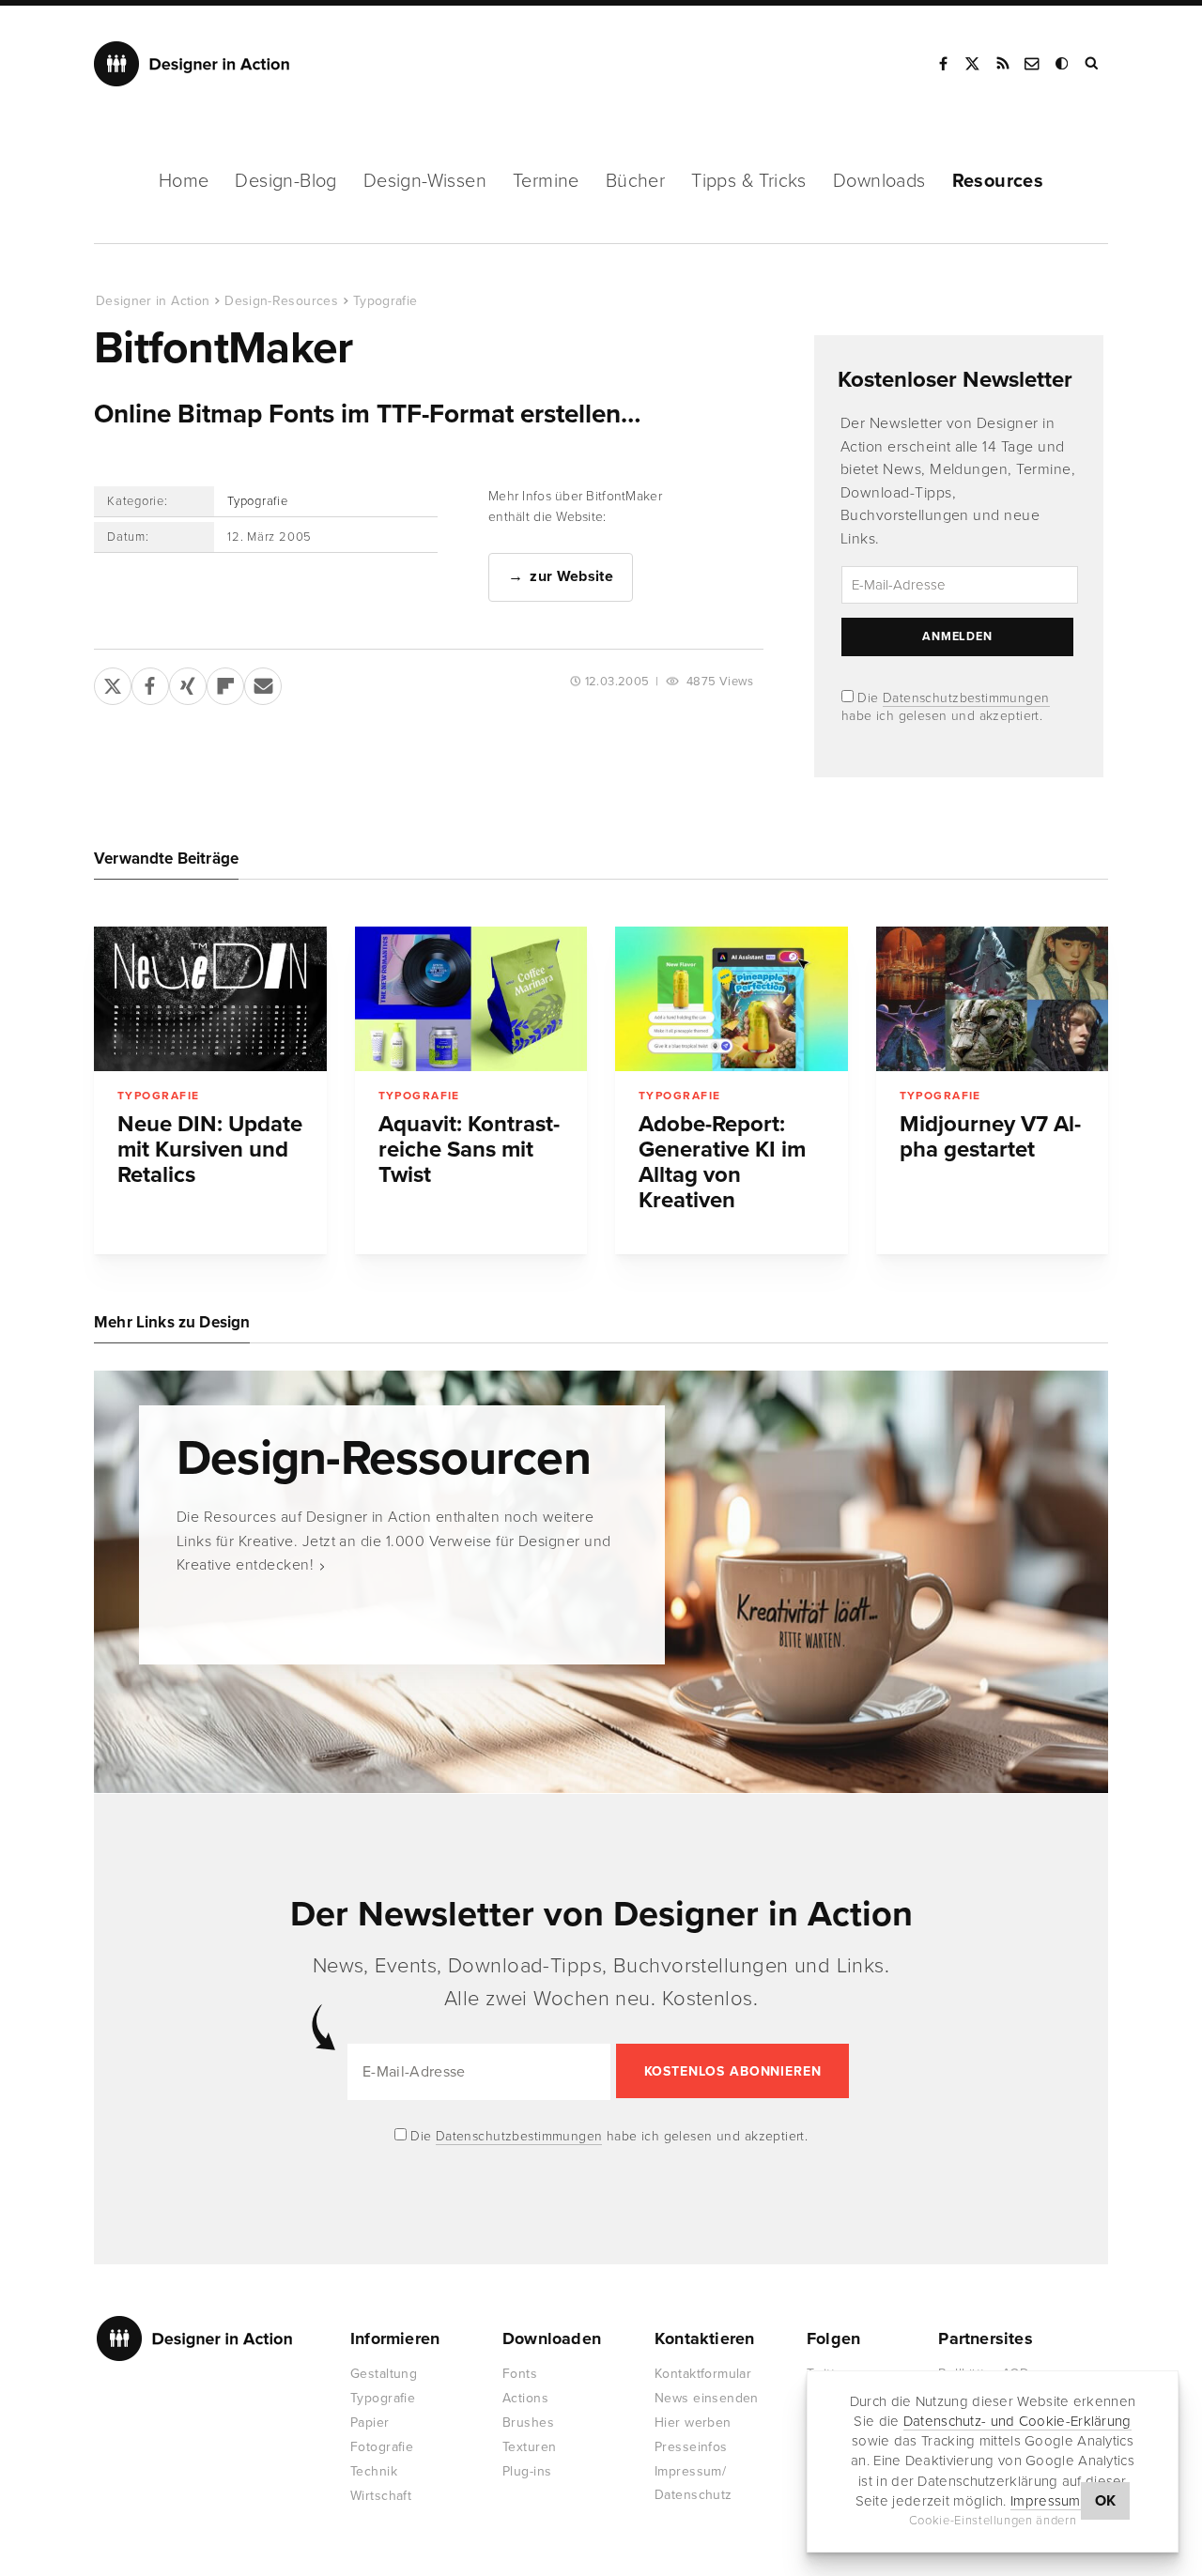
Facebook (943, 64)
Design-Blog (285, 181)
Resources (998, 181)
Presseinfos (691, 2447)
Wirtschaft (381, 2496)
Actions (525, 2398)
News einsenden (707, 2398)
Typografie (385, 301)
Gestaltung (384, 2374)
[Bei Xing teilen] (188, 682)
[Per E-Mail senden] (263, 682)
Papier (370, 2423)
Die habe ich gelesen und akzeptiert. (608, 2136)
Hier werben (693, 2423)
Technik (374, 2471)
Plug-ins (527, 2471)
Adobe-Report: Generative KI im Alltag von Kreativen (722, 1162)
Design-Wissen (425, 181)
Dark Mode (1063, 64)
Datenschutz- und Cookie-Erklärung (1017, 2421)
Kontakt (1033, 64)
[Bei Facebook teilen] (150, 682)
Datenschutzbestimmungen (966, 698)
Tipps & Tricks (749, 181)
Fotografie (382, 2447)
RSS (1003, 64)
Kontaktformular (703, 2374)
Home (184, 181)
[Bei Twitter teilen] (113, 682)
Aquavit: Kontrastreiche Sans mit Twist (469, 1150)
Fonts (520, 2374)
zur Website (571, 576)
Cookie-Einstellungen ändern (993, 2521)
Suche (1093, 64)
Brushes (528, 2423)
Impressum (1046, 2501)
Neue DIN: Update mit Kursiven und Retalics (210, 1150)
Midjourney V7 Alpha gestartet (990, 1137)
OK (1106, 2501)
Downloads (879, 181)
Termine (546, 181)
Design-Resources (281, 301)
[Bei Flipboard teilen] (225, 682)
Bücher (635, 181)
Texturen (529, 2447)
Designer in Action (192, 64)
